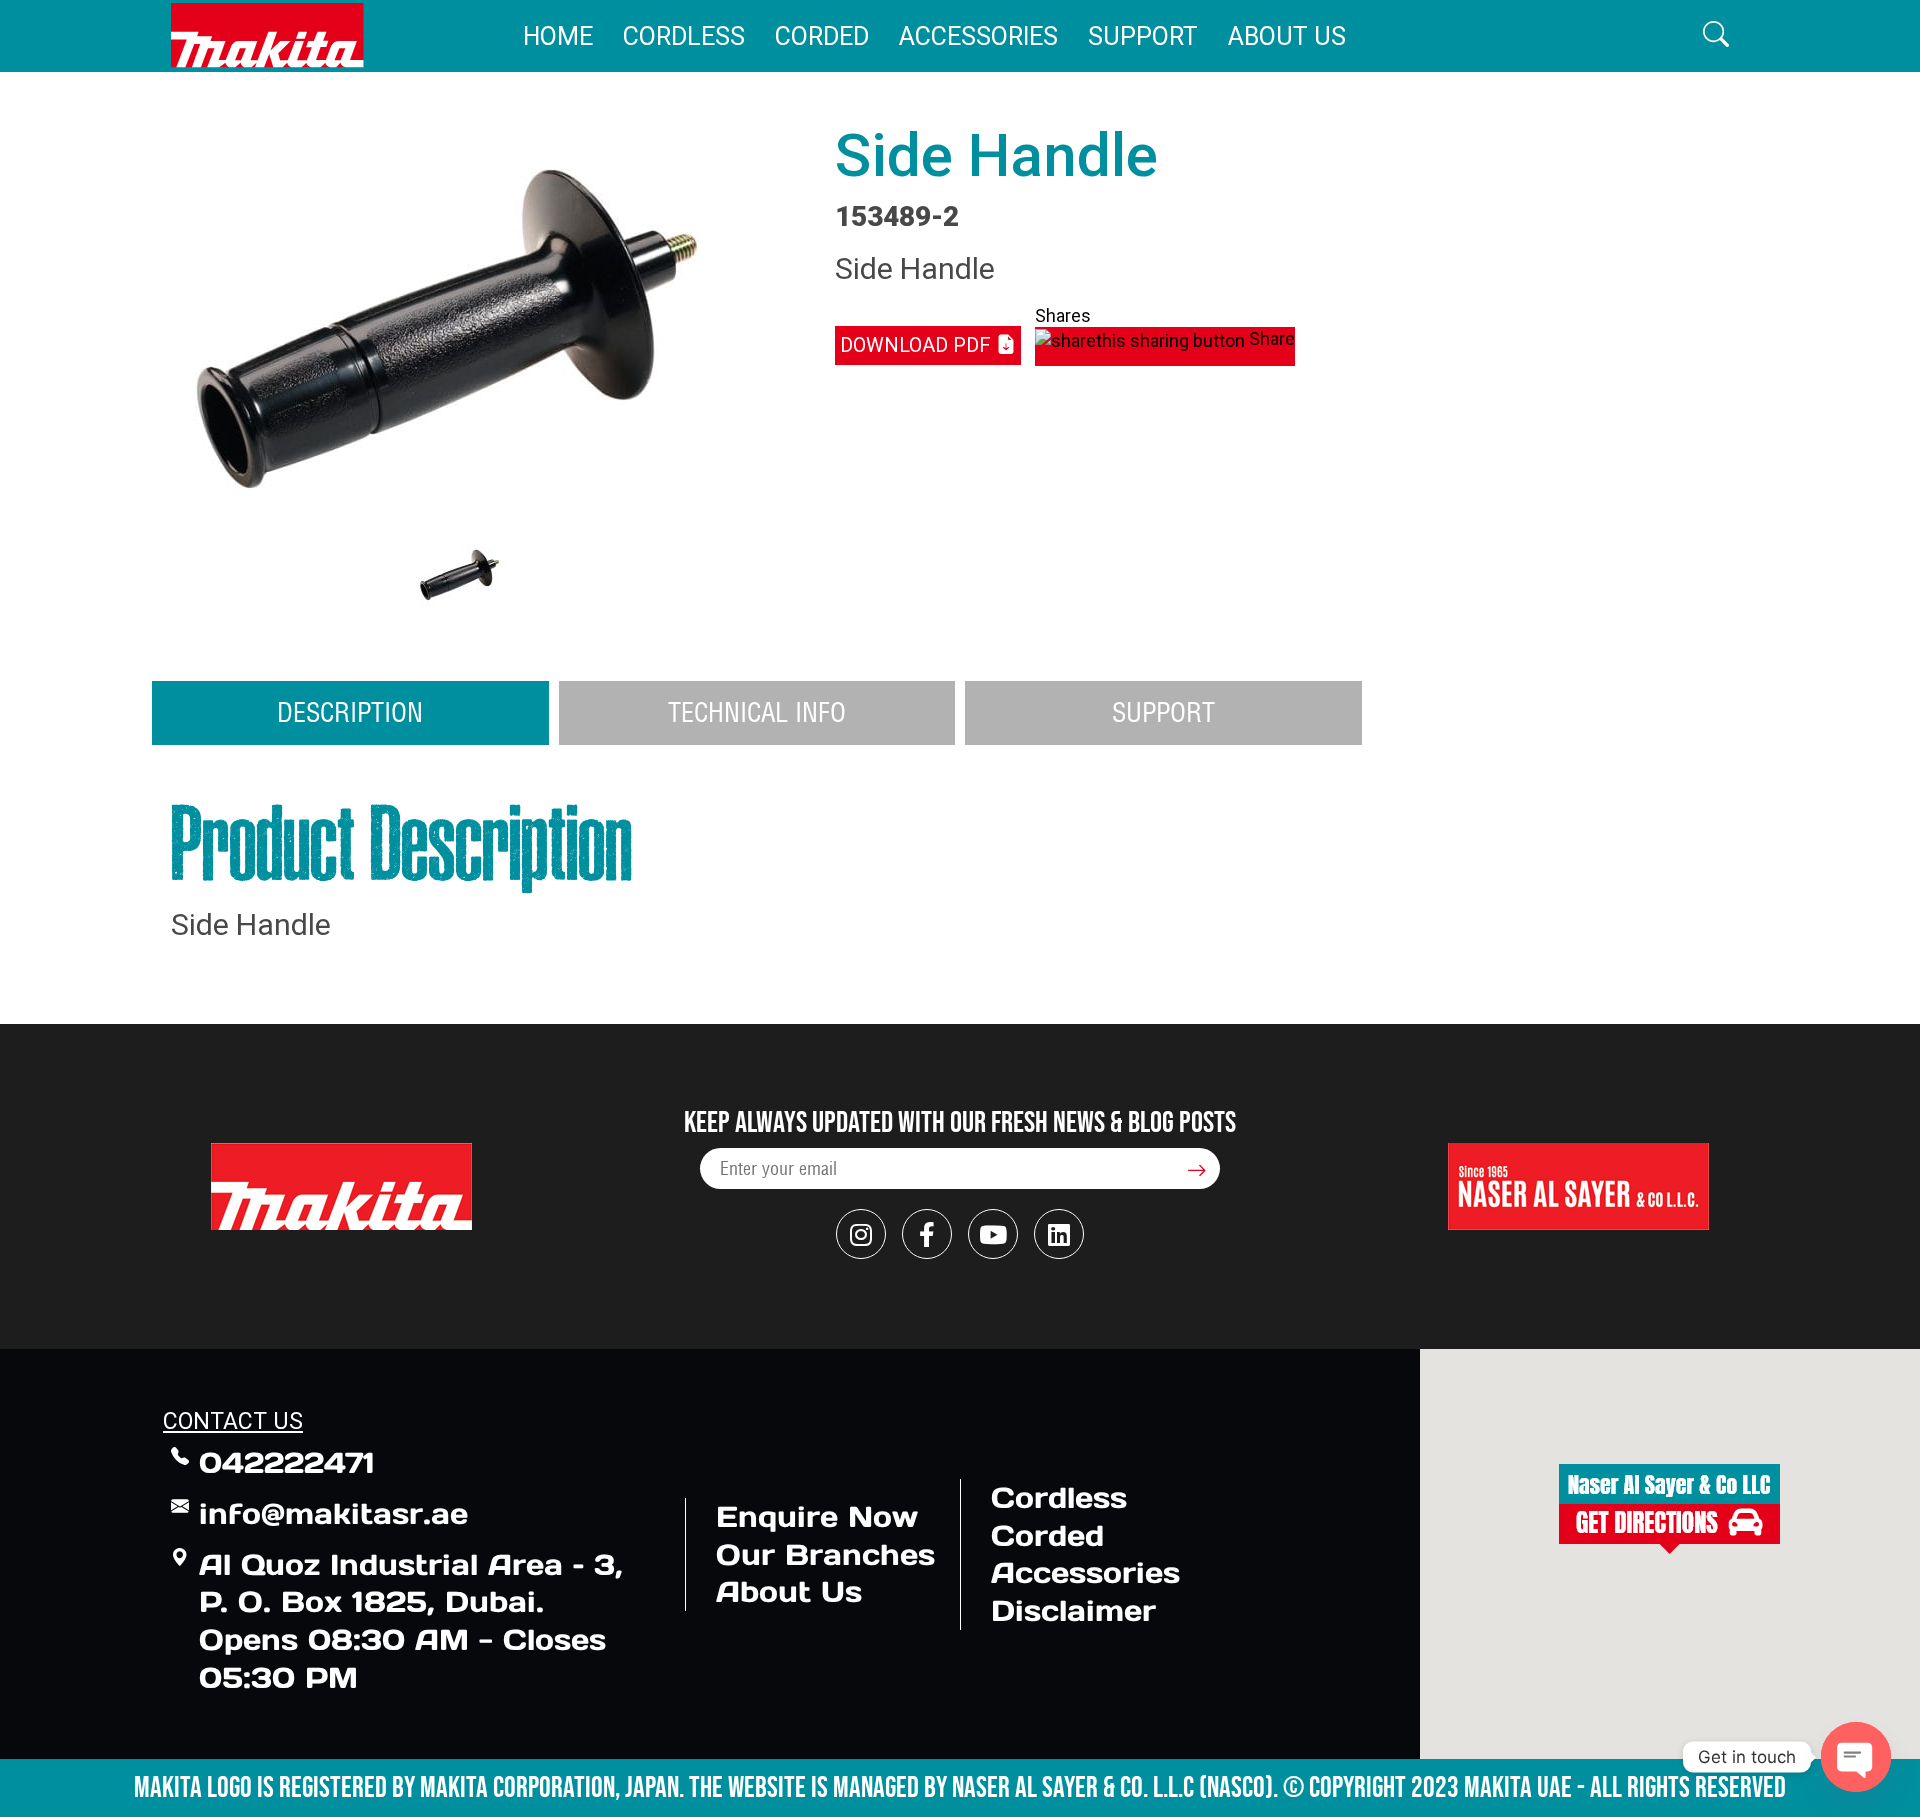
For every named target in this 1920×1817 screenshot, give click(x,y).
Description (350, 712)
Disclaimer (1073, 1610)
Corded (822, 36)
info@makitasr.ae (333, 1513)
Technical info (757, 712)
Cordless (684, 36)
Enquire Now (817, 1516)
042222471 (287, 1462)
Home (558, 36)
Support (1143, 36)
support (1163, 712)
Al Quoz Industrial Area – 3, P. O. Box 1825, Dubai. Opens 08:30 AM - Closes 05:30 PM (411, 1621)
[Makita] (267, 35)
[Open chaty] (1856, 1757)
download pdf (918, 345)
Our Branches (825, 1554)
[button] (1716, 35)
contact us (233, 1421)
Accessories (978, 36)
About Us (1287, 36)
